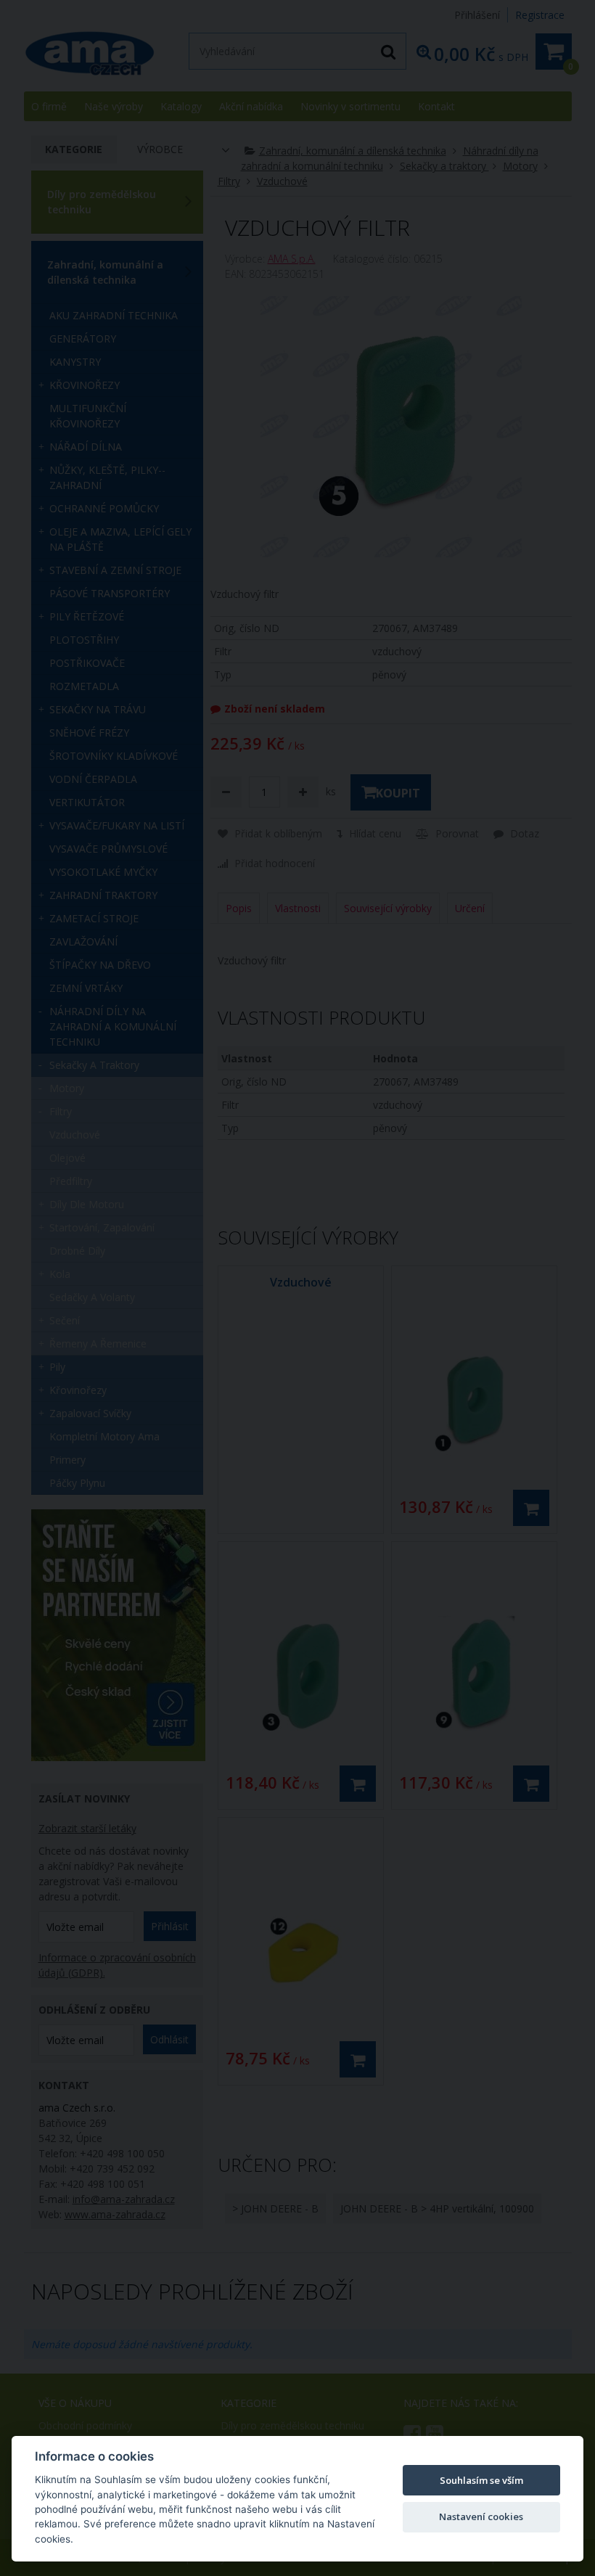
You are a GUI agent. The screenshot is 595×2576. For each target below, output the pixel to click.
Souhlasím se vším (481, 2480)
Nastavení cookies (481, 2516)
